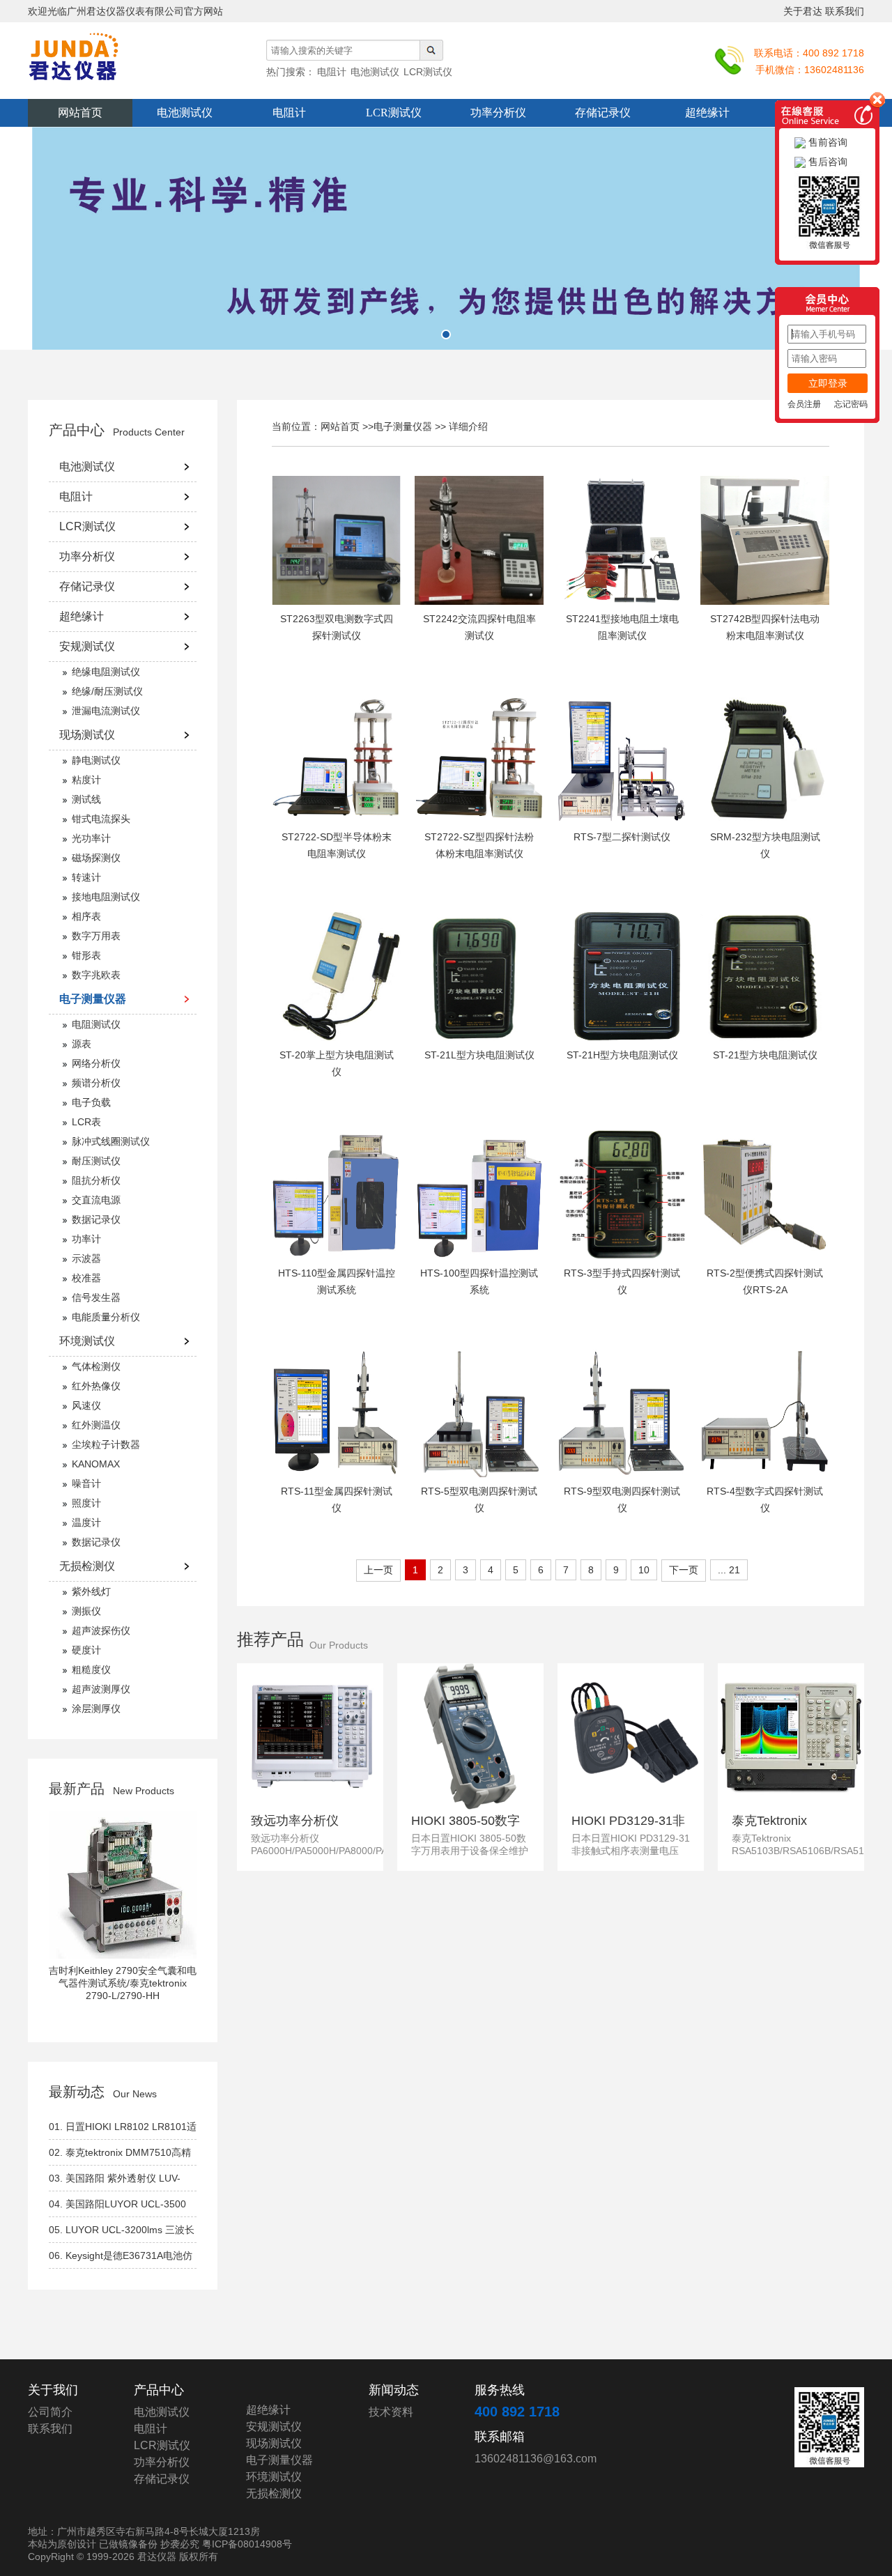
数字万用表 (96, 936)
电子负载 (91, 1102)
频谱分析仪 (96, 1083)
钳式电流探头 (101, 819)
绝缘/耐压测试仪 (107, 691)
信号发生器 (96, 1297)
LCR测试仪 (394, 113)
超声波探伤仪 (101, 1630)
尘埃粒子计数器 (106, 1444)
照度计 (86, 1503)
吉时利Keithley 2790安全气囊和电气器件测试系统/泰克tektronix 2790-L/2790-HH (123, 1983)
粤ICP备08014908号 (247, 2544)
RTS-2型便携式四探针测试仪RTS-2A (765, 1281)
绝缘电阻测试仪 (106, 672)
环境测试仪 (87, 1341)
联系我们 (845, 11)
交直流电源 (96, 1200)
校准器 (86, 1278)
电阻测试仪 (96, 1024)
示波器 (86, 1258)
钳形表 (86, 955)
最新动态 (77, 2092)
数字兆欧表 (96, 975)
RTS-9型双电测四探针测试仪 (622, 1499)
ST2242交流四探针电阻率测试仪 (479, 627)
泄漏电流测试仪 (106, 711)
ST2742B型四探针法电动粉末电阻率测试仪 (765, 627)
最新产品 (77, 1789)
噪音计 (86, 1483)
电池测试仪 (185, 113)
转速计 (86, 877)
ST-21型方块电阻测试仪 (765, 1055)
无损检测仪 (87, 1566)
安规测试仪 (87, 646)
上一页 (378, 1570)
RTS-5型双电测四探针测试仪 (479, 1499)
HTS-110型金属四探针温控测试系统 (337, 1281)
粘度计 (86, 780)
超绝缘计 (707, 113)
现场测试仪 (87, 735)
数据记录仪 (96, 1219)
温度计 (86, 1522)
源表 (82, 1044)
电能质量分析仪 (106, 1317)
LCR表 (86, 1122)
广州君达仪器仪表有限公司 (105, 64)
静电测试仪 (96, 760)
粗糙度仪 (91, 1669)
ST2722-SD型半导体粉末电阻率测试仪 (337, 845)
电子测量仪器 (93, 999)
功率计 (86, 1239)
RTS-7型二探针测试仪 (622, 837)
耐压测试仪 (96, 1161)
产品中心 (77, 430)
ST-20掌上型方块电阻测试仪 (337, 1063)
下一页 (684, 1570)
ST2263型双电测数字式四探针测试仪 (337, 627)
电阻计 (289, 113)
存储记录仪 (603, 113)
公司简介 (50, 2412)
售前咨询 (826, 142)
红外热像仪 (96, 1386)
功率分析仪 (498, 113)
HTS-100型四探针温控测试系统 (479, 1281)
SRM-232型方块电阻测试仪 (765, 845)
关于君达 (803, 11)
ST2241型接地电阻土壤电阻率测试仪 (622, 627)
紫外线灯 (91, 1591)
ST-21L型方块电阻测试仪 (479, 1055)
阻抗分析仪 (96, 1180)
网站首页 (80, 113)
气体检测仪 (96, 1366)
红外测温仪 (96, 1425)
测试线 (86, 799)
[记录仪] (446, 238)
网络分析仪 (96, 1063)
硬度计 (86, 1650)
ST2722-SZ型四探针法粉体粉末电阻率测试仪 (479, 845)
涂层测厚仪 (96, 1709)
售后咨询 (826, 162)
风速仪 (86, 1405)
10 (644, 1570)
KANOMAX (96, 1464)
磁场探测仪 (96, 858)
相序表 (86, 916)
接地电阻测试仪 (106, 897)
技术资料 (391, 2412)
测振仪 (86, 1611)
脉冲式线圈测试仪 (111, 1141)
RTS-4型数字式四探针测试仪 (765, 1499)
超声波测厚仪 (101, 1689)
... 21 (729, 1570)
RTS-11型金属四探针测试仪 (337, 1499)
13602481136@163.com (536, 2459)
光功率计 (91, 838)
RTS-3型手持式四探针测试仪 (622, 1281)
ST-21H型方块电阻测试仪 (622, 1055)
